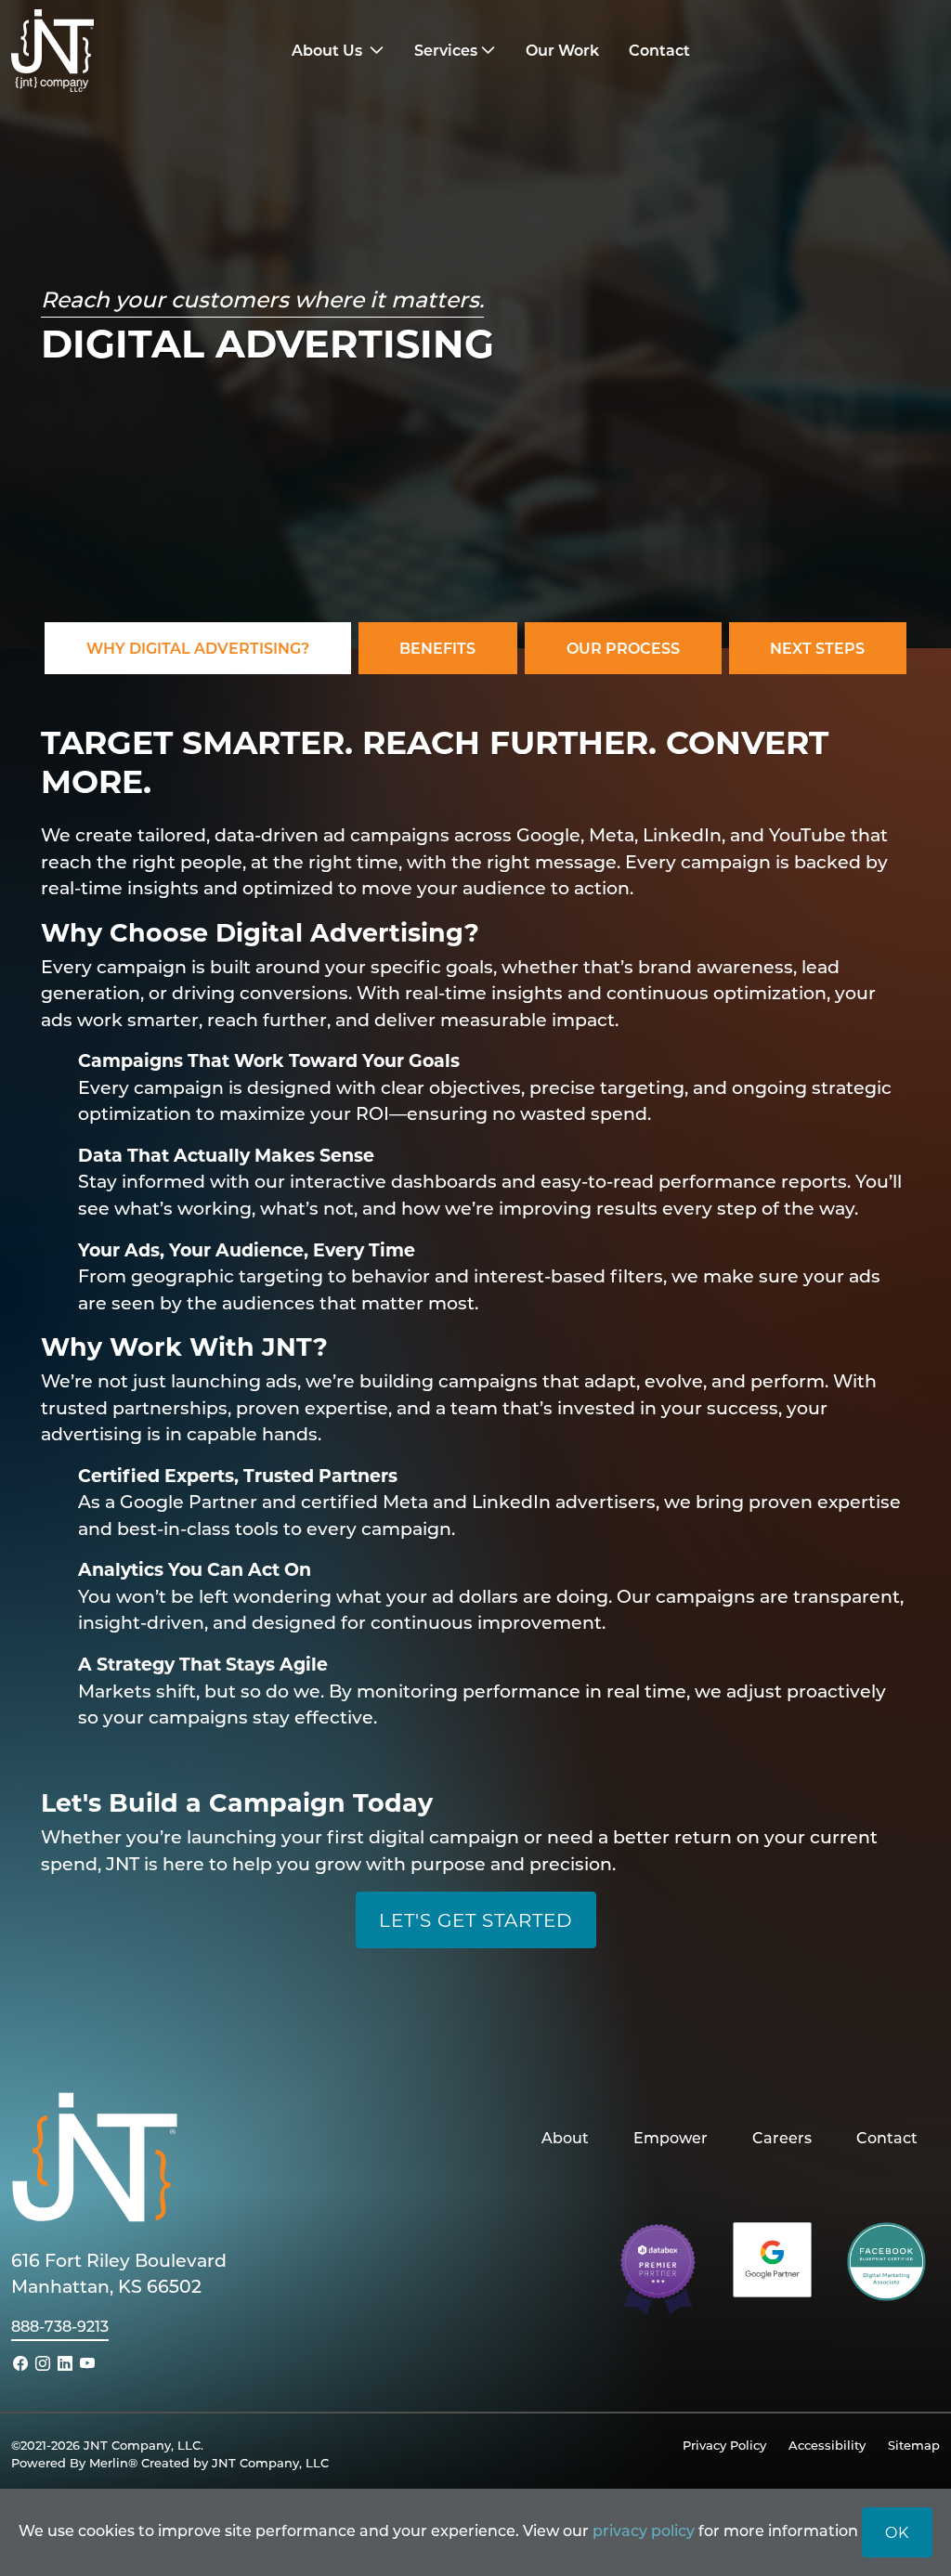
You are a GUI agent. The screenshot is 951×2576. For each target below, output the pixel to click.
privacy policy (644, 2530)
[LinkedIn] (65, 2363)
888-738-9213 (60, 2326)
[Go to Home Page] (127, 51)
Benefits (437, 648)
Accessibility (827, 2445)
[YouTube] (87, 2363)
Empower (671, 2137)
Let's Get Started (476, 1919)
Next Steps (817, 648)
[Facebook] (20, 2363)
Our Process (623, 648)
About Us (329, 50)
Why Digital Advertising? (198, 648)
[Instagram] (43, 2363)
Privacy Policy (724, 2445)
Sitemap (914, 2445)
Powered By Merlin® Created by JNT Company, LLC (170, 2462)
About (565, 2137)
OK (897, 2532)
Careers (782, 2137)
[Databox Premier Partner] (658, 2267)
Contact (887, 2137)
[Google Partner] (772, 2257)
